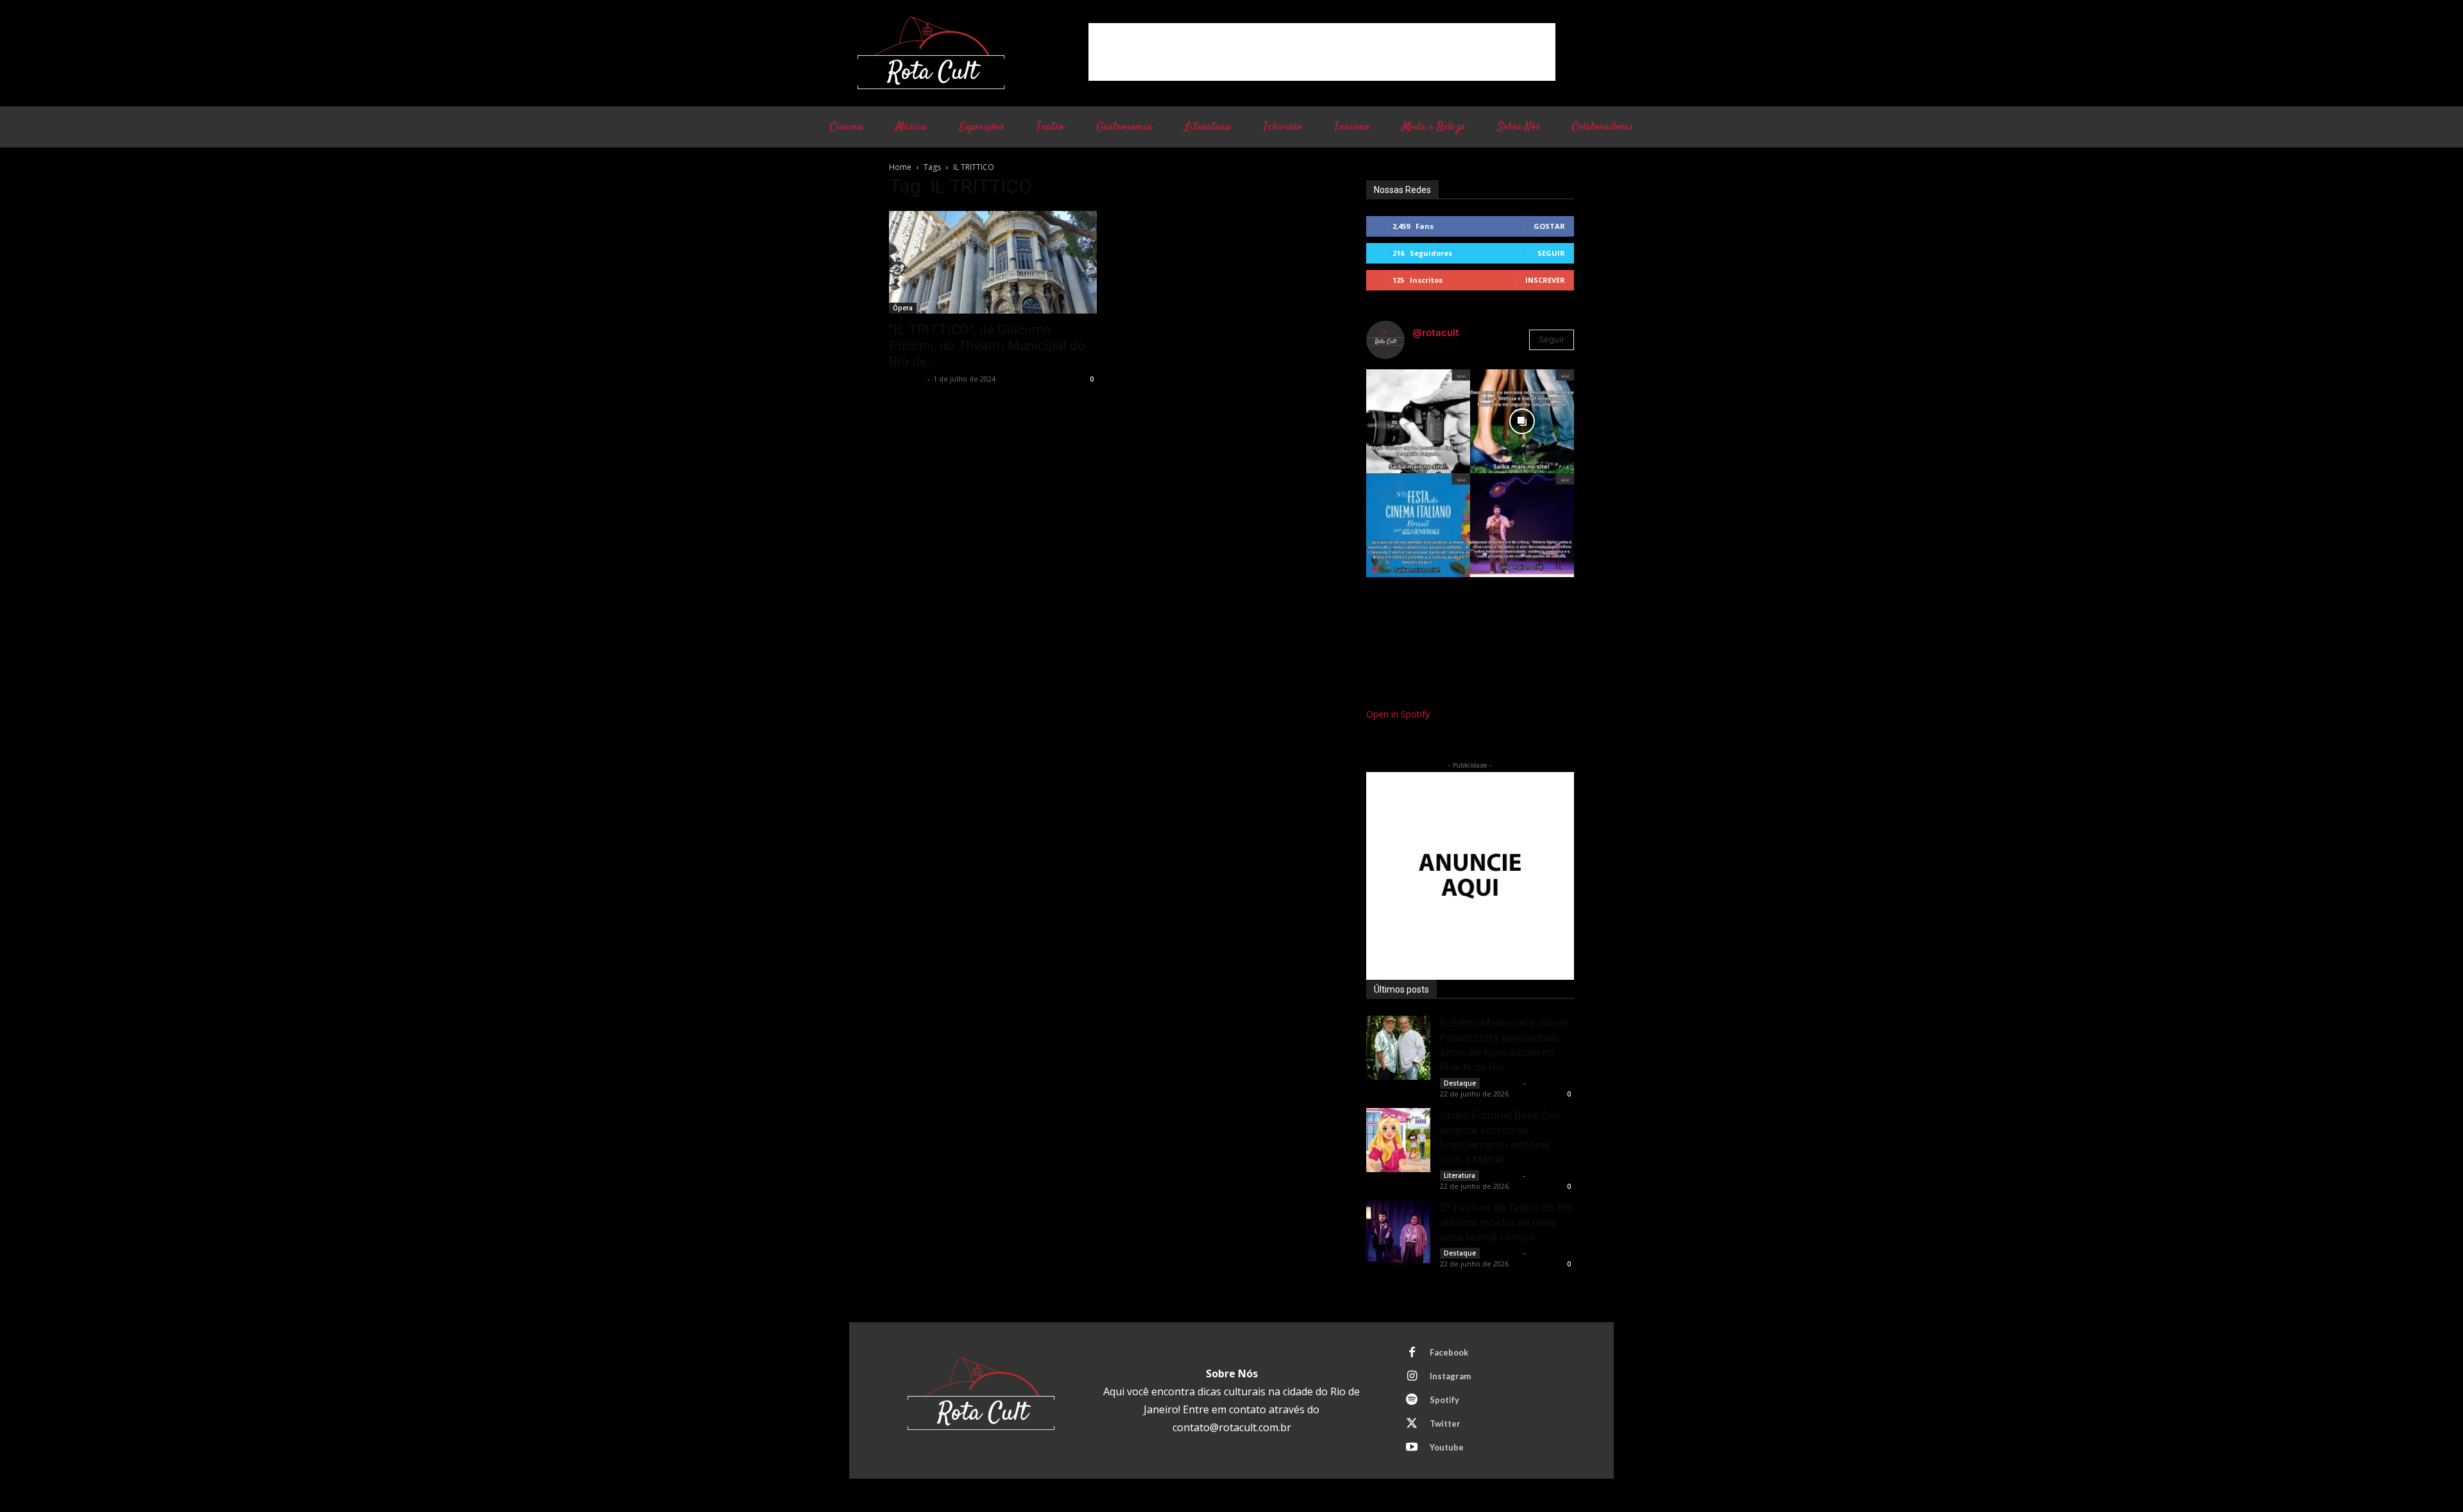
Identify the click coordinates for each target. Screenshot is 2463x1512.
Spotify (1444, 1400)
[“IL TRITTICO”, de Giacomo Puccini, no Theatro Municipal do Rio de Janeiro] (993, 262)
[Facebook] (1412, 1353)
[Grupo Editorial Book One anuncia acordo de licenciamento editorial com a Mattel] (1398, 1140)
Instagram (1450, 1376)
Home (900, 167)
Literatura (1460, 1175)
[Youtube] (1412, 1448)
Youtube (1447, 1447)
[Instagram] (1412, 1377)
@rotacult (1436, 332)
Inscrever (1545, 280)
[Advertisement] (1322, 52)
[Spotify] (1412, 1400)
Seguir (1551, 253)
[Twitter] (1412, 1424)
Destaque (1460, 1083)
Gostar (1549, 226)
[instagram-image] (1418, 421)
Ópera (903, 308)
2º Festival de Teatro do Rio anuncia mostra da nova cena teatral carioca (1506, 1222)
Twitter (1445, 1424)
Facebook (1449, 1352)
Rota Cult (907, 379)
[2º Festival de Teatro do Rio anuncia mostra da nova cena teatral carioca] (1398, 1232)
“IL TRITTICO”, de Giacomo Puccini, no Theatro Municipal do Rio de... (987, 346)
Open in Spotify (1398, 714)
